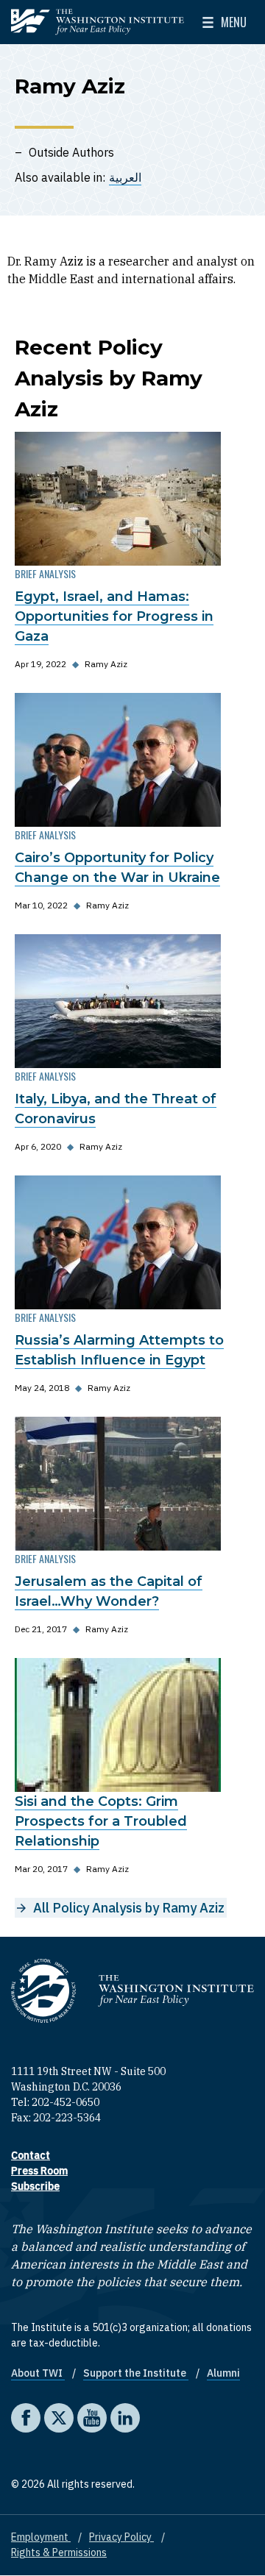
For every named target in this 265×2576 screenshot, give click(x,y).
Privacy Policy (121, 2537)
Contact (31, 2155)
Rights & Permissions (59, 2552)
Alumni (223, 2373)
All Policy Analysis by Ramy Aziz (129, 1908)
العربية (125, 177)
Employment (41, 2537)
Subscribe (35, 2186)
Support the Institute (136, 2373)
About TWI (38, 2373)
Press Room (39, 2171)
